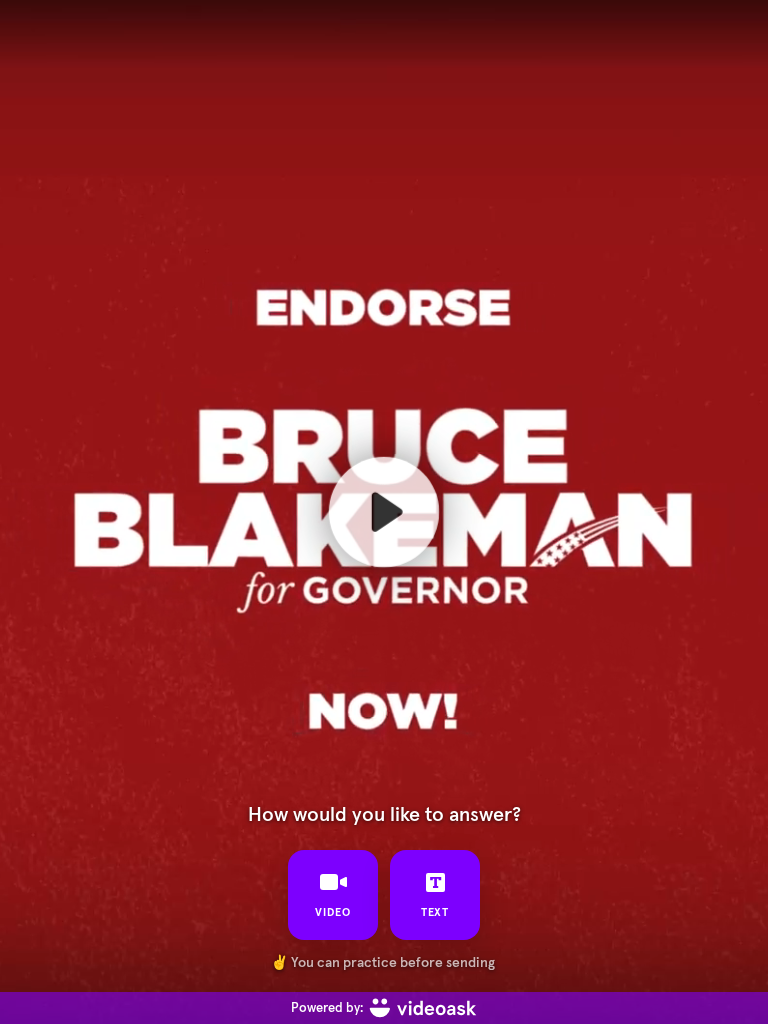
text (435, 912)
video (333, 912)
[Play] (384, 512)
